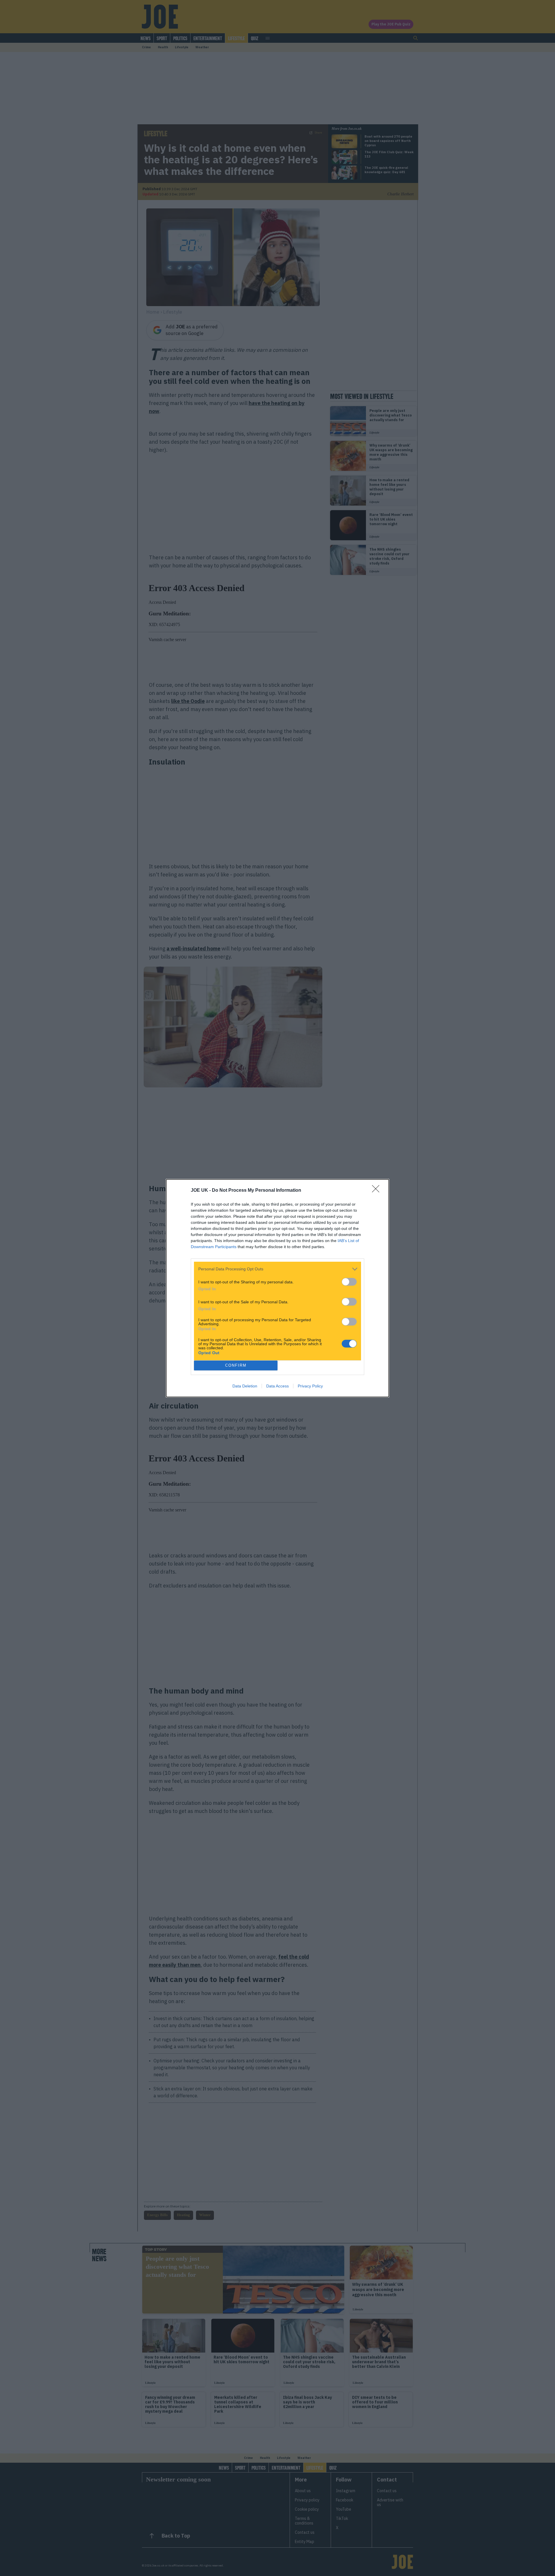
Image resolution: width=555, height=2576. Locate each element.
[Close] (378, 1191)
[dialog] (277, 1288)
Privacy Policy (310, 1386)
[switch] (349, 1282)
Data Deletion (245, 1386)
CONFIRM (236, 1365)
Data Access (277, 1386)
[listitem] (277, 1269)
